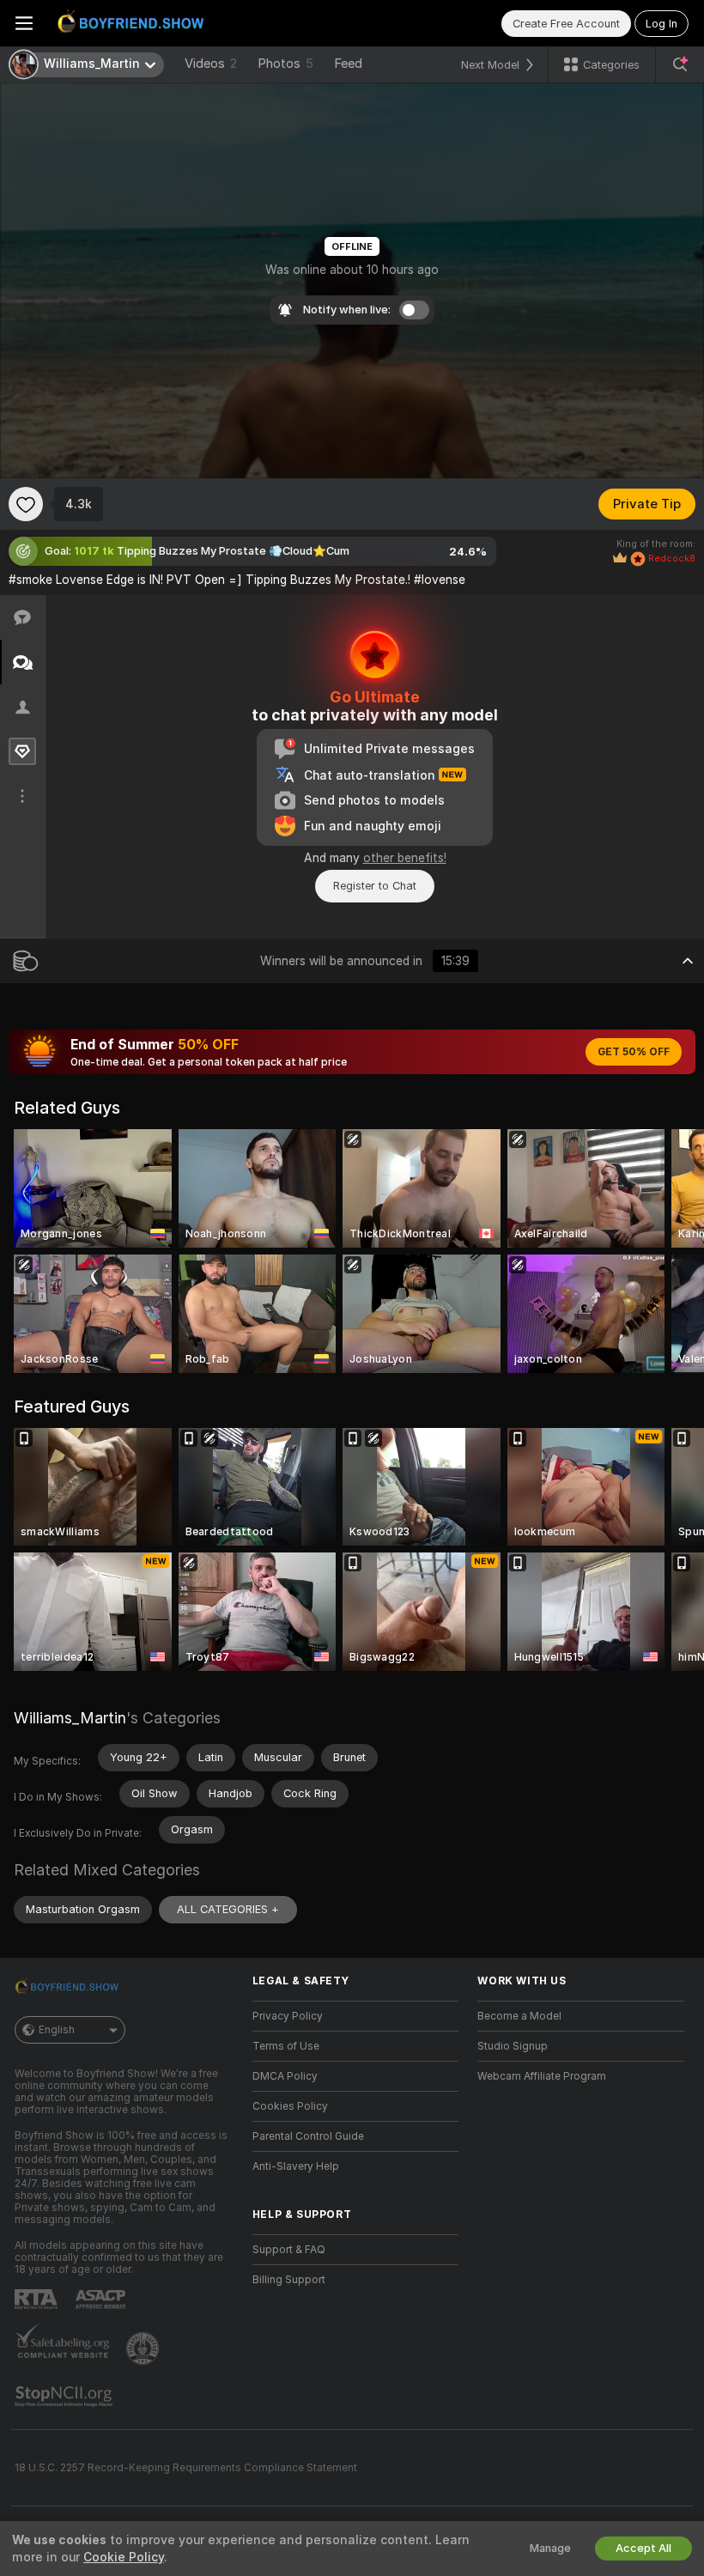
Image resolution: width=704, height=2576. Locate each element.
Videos (211, 64)
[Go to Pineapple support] (144, 2348)
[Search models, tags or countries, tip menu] (680, 64)
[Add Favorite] (26, 504)
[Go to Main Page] (134, 23)
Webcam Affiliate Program (542, 2076)
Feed (348, 64)
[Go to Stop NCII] (65, 2397)
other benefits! (405, 858)
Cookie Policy (124, 2557)
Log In (662, 24)
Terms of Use (286, 2046)
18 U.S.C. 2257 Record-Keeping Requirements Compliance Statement (186, 2468)
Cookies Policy (290, 2106)
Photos (285, 64)
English (57, 2030)
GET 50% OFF (634, 1052)
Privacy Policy (288, 2016)
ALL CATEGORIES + (228, 1909)
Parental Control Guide (308, 2136)
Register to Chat (375, 886)
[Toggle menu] (24, 23)
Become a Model (519, 2016)
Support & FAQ (289, 2250)
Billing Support (289, 2280)
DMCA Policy (285, 2076)
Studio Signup (513, 2046)
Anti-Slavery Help (296, 2166)
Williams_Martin (70, 1718)
